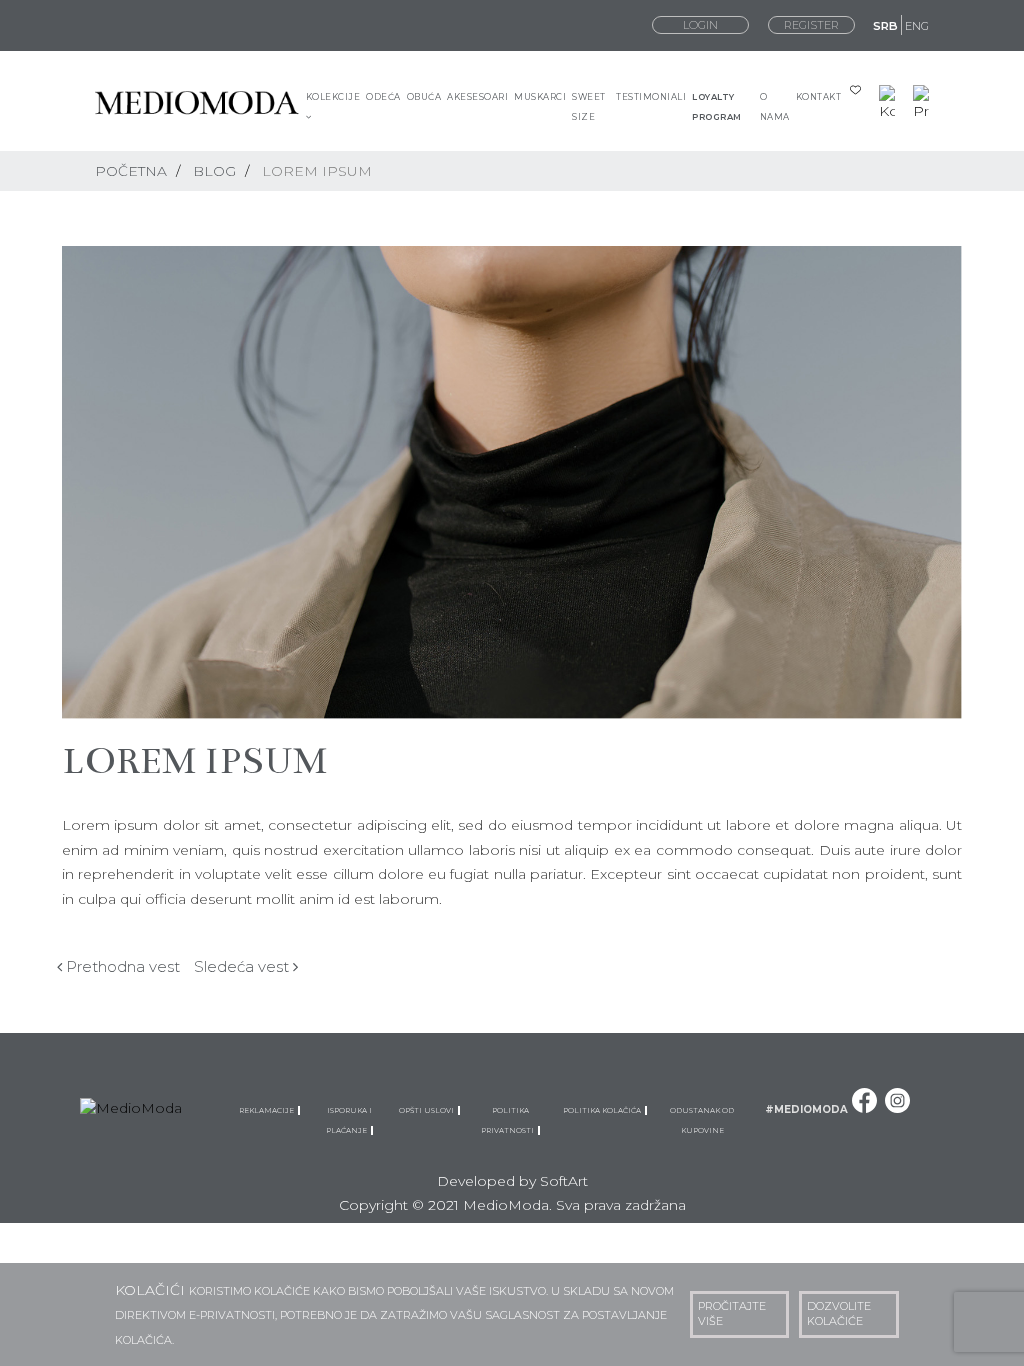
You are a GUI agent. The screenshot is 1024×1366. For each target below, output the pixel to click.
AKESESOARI (477, 97)
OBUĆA (424, 97)
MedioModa (506, 1205)
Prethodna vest (121, 966)
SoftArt (564, 1181)
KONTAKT (819, 97)
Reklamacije (268, 1110)
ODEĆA (383, 97)
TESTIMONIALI (651, 97)
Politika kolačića (604, 1110)
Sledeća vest (243, 966)
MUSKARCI (540, 97)
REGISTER (811, 25)
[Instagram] (897, 1110)
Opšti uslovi (428, 1110)
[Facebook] (864, 1110)
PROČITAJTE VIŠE (732, 1314)
